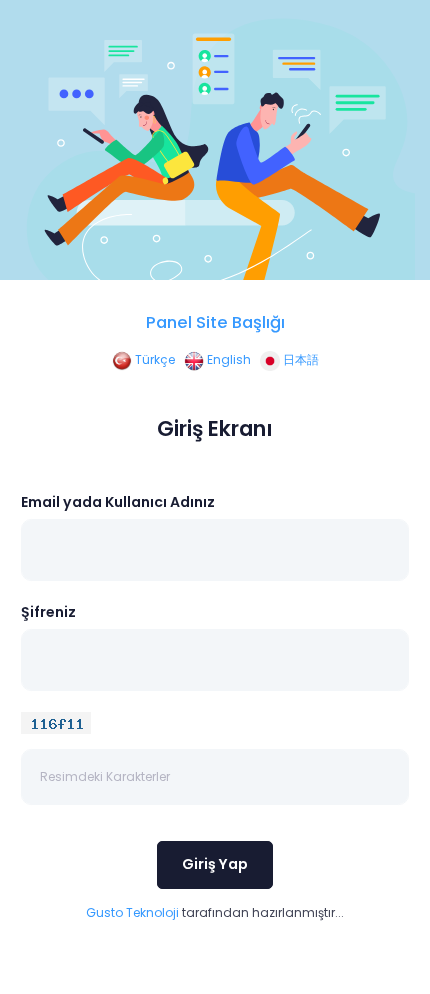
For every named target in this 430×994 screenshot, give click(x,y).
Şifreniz (48, 612)
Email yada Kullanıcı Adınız (118, 502)
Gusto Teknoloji (132, 912)
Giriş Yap (215, 864)
